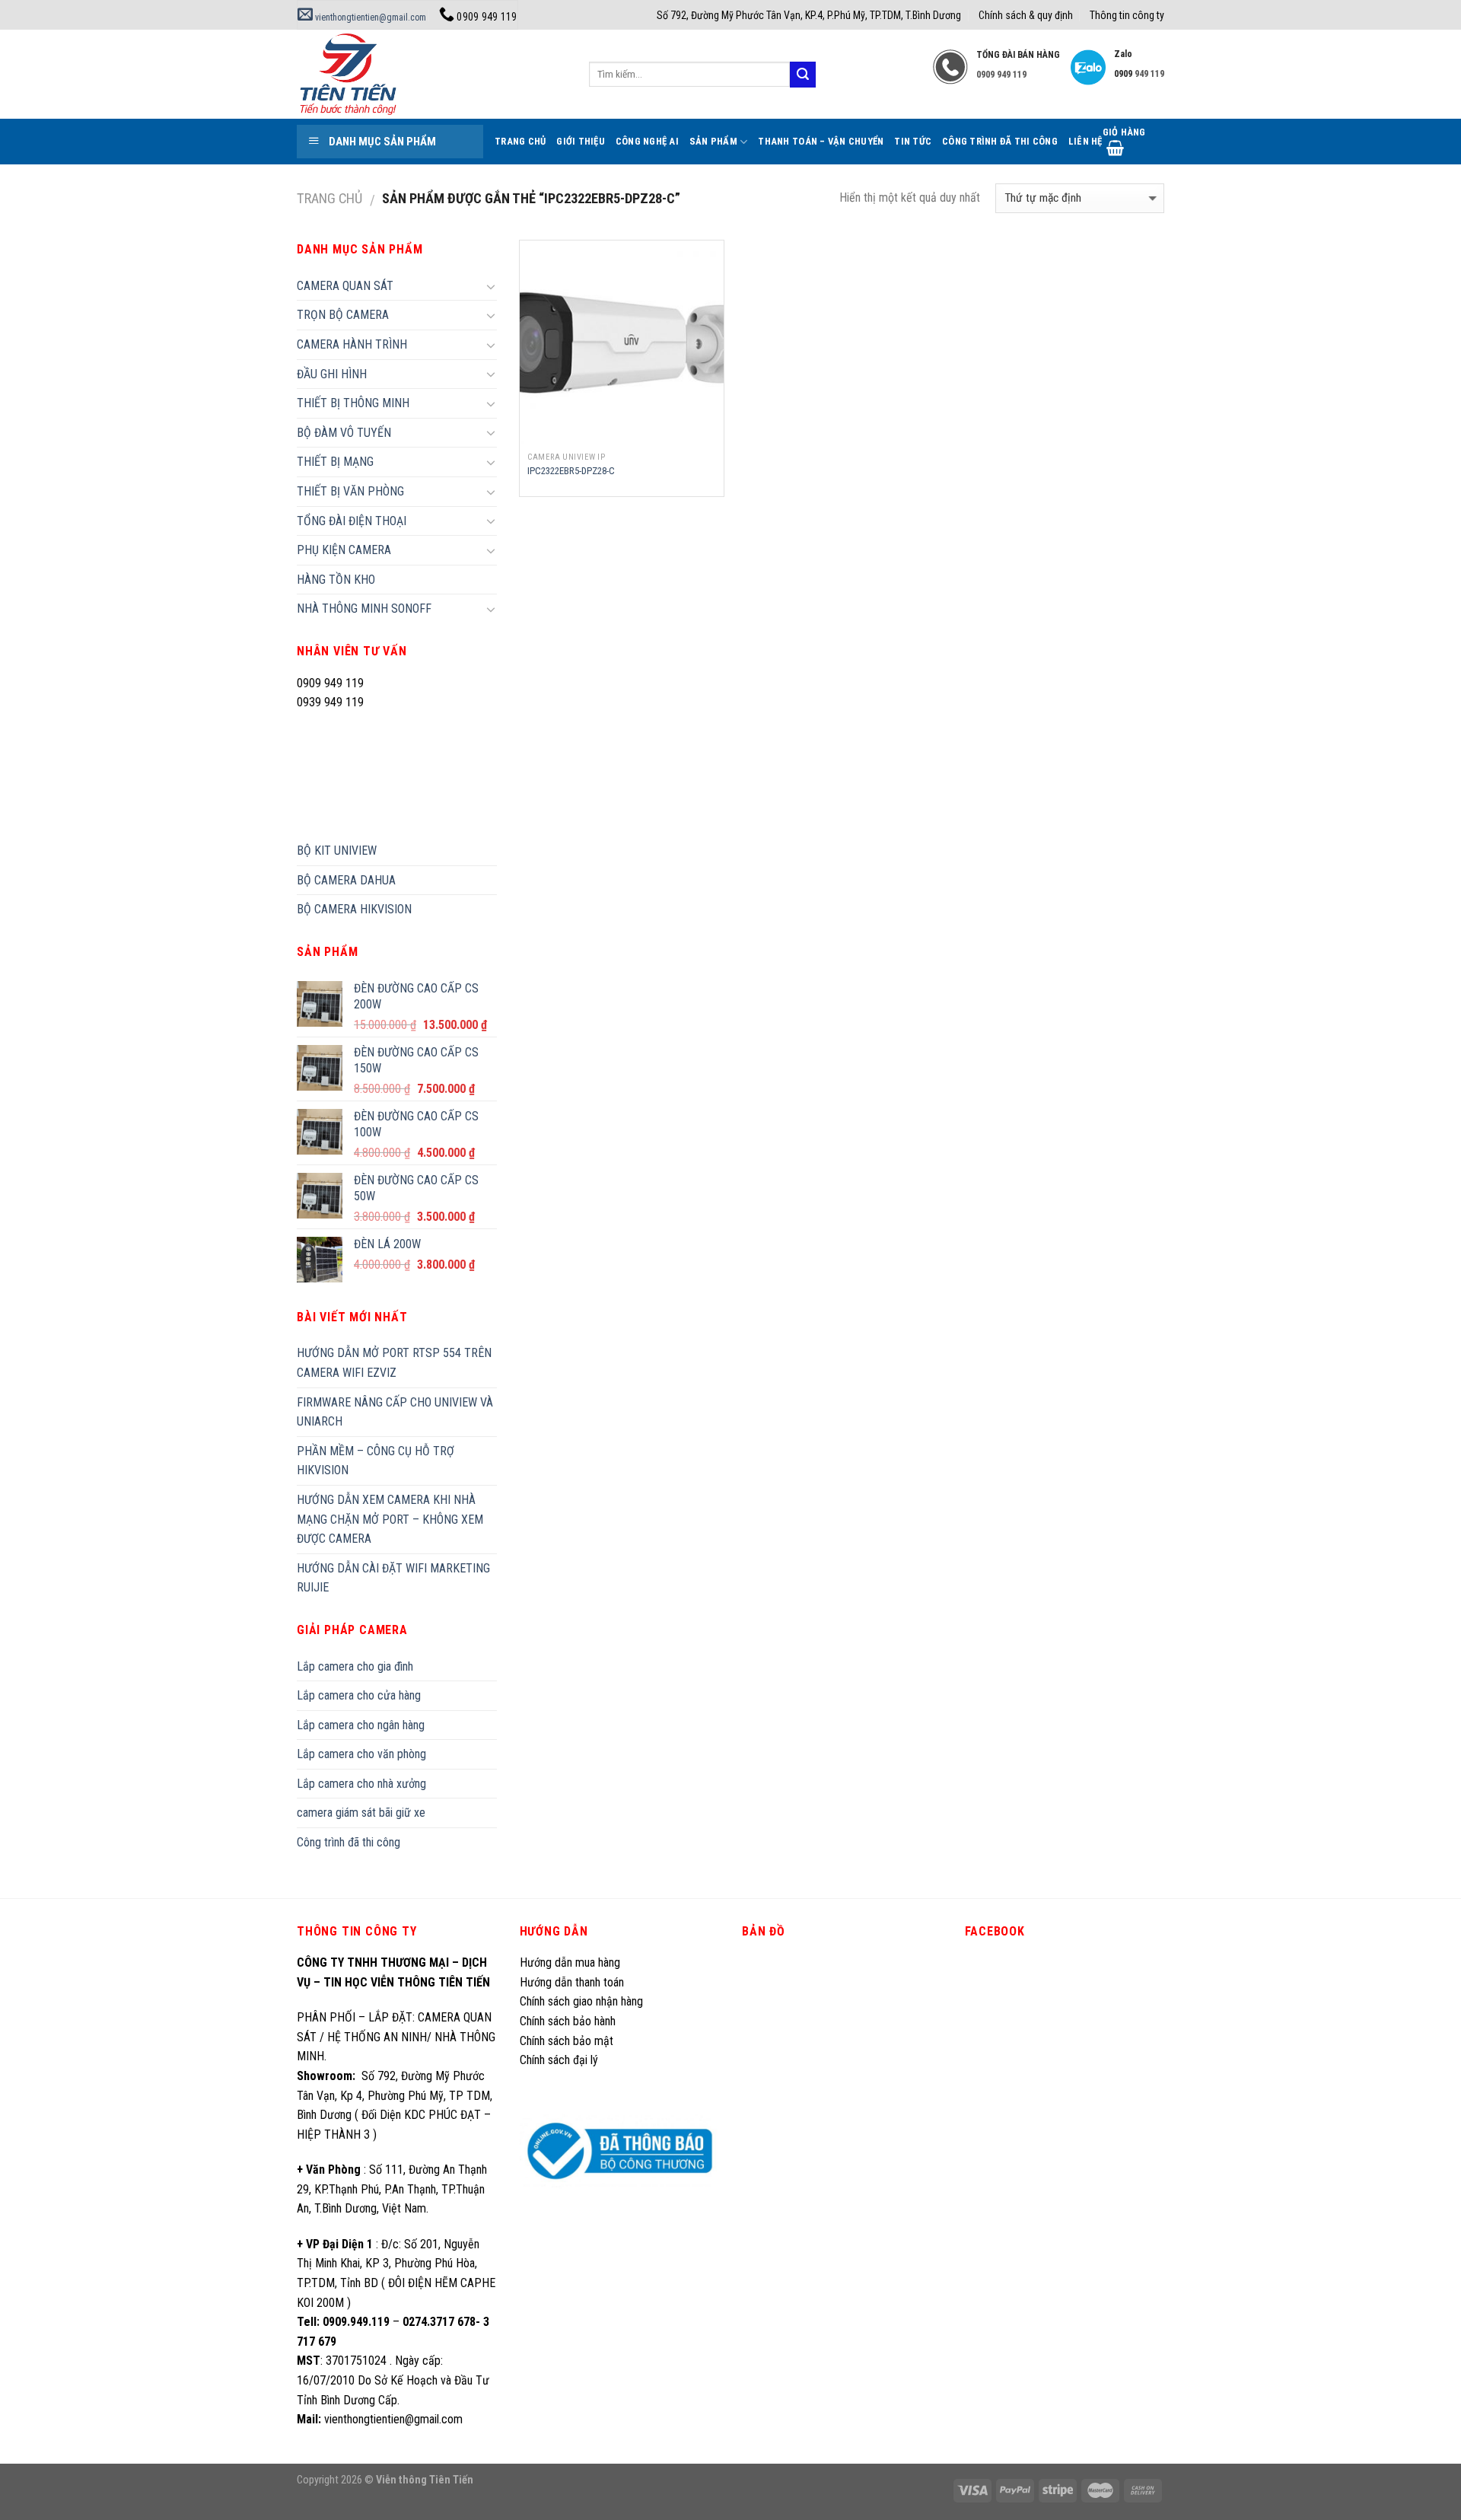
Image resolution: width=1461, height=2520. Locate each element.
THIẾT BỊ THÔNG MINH (353, 403)
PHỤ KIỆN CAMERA (344, 550)
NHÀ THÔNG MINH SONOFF (364, 608)
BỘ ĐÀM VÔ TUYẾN (344, 433)
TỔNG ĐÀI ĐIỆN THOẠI (352, 521)
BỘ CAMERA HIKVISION (354, 909)
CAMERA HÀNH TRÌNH (352, 344)
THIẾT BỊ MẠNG (335, 462)
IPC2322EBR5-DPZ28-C (571, 471)
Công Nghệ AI (647, 141)
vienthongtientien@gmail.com (369, 18)
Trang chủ (329, 198)
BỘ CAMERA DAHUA (346, 880)
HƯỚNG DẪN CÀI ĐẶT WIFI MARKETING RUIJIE (393, 1578)
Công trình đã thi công (1000, 141)
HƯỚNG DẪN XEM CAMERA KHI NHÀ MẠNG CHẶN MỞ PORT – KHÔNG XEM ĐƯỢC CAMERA (390, 1519)
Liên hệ (1085, 141)
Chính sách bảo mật (567, 2041)
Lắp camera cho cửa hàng (359, 1695)
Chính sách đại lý (560, 2060)
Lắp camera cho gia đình (355, 1666)
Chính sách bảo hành (568, 2021)
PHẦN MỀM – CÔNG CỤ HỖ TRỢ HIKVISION (376, 1461)
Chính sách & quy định (1026, 15)
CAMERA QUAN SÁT (345, 286)
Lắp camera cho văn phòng (361, 1754)
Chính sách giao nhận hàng (581, 2001)
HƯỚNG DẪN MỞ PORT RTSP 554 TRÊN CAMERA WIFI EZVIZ (394, 1363)
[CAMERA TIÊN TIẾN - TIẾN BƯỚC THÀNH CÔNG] (431, 74)
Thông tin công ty (1127, 15)
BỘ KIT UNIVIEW (337, 851)
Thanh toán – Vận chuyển (821, 141)
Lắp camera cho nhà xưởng (361, 1784)
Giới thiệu (581, 141)
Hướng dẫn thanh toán (572, 1982)
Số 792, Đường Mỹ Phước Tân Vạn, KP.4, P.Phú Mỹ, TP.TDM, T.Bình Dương (809, 15)
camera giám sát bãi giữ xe (361, 1813)
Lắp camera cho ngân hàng (361, 1725)
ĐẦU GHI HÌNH (332, 374)
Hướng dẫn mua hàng (570, 1962)
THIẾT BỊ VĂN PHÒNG (350, 491)
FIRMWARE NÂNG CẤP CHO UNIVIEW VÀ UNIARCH (395, 1412)
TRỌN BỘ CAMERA (343, 315)
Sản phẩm (713, 141)
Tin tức (913, 141)
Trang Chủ (520, 141)
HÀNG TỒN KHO (336, 580)
